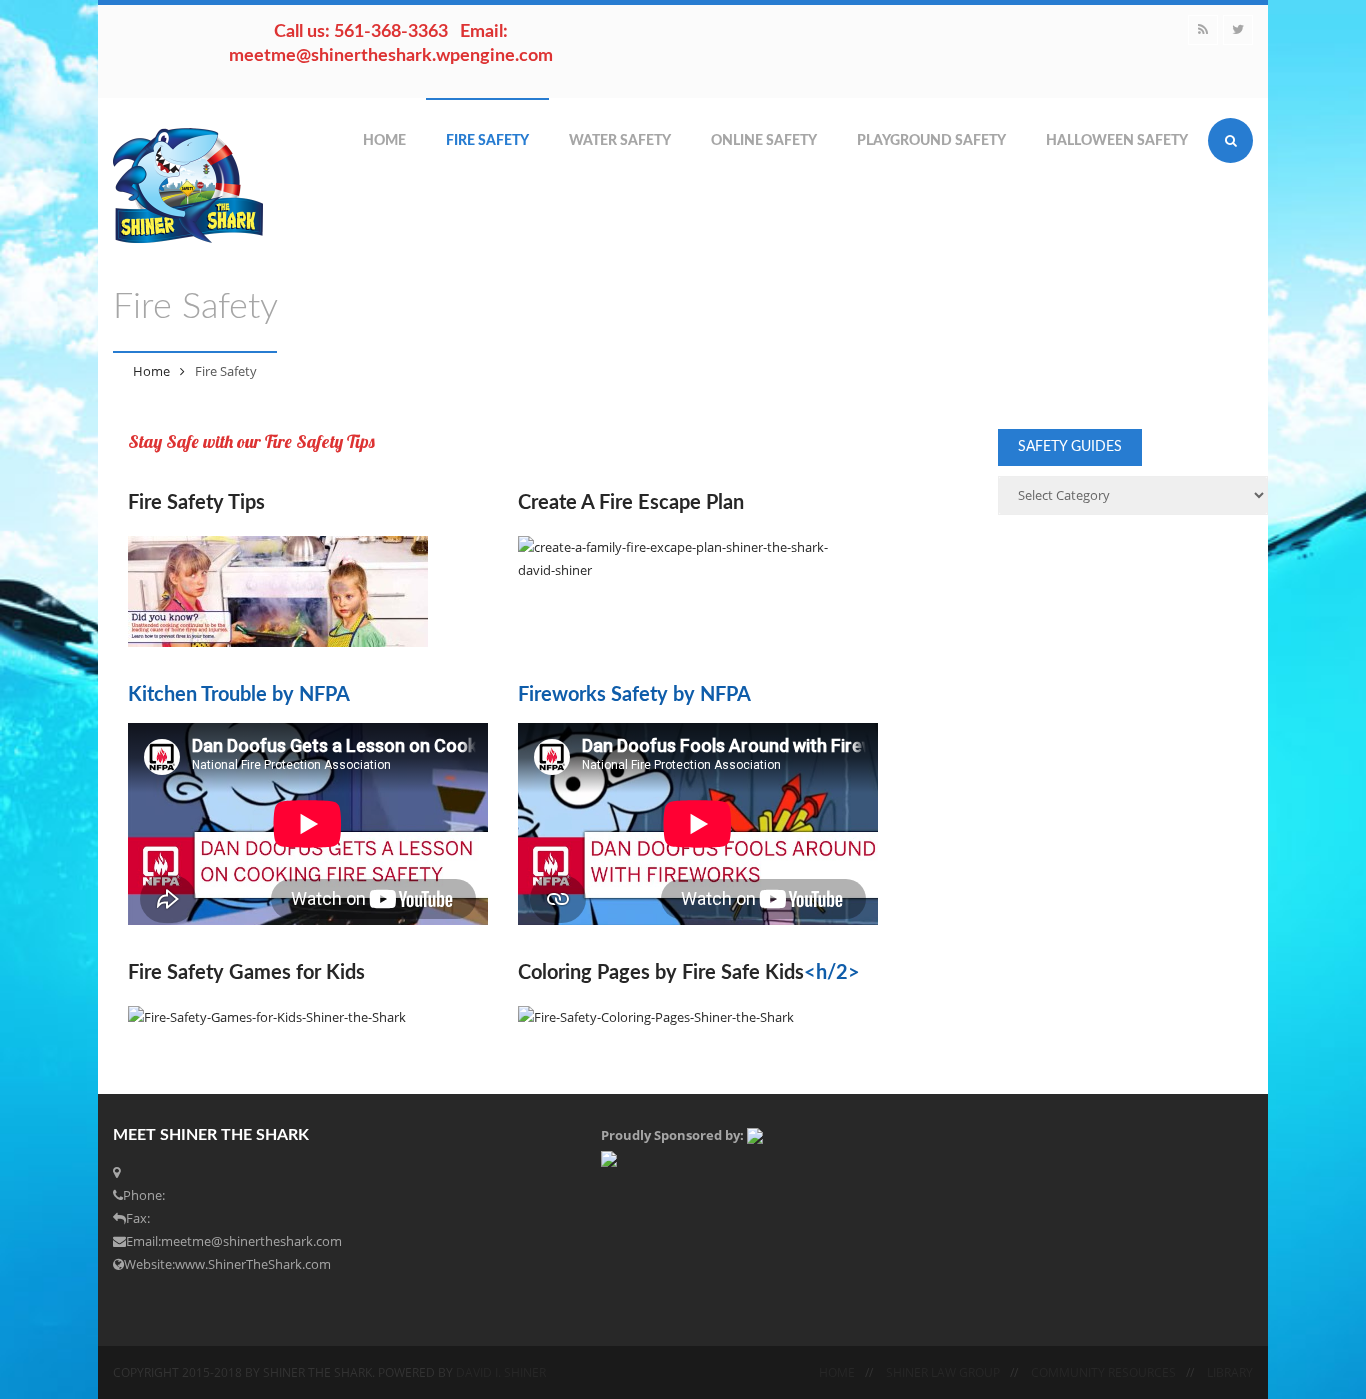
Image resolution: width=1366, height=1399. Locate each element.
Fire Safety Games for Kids (246, 973)
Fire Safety (487, 141)
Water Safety (620, 141)
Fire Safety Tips (196, 503)
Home (384, 141)
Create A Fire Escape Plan (631, 503)
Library (1230, 1372)
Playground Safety (931, 141)
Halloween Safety (1117, 141)
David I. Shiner (501, 1372)
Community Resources (1103, 1372)
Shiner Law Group (943, 1372)
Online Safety (764, 141)
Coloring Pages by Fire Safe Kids (661, 973)
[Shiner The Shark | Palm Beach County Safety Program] (188, 186)
